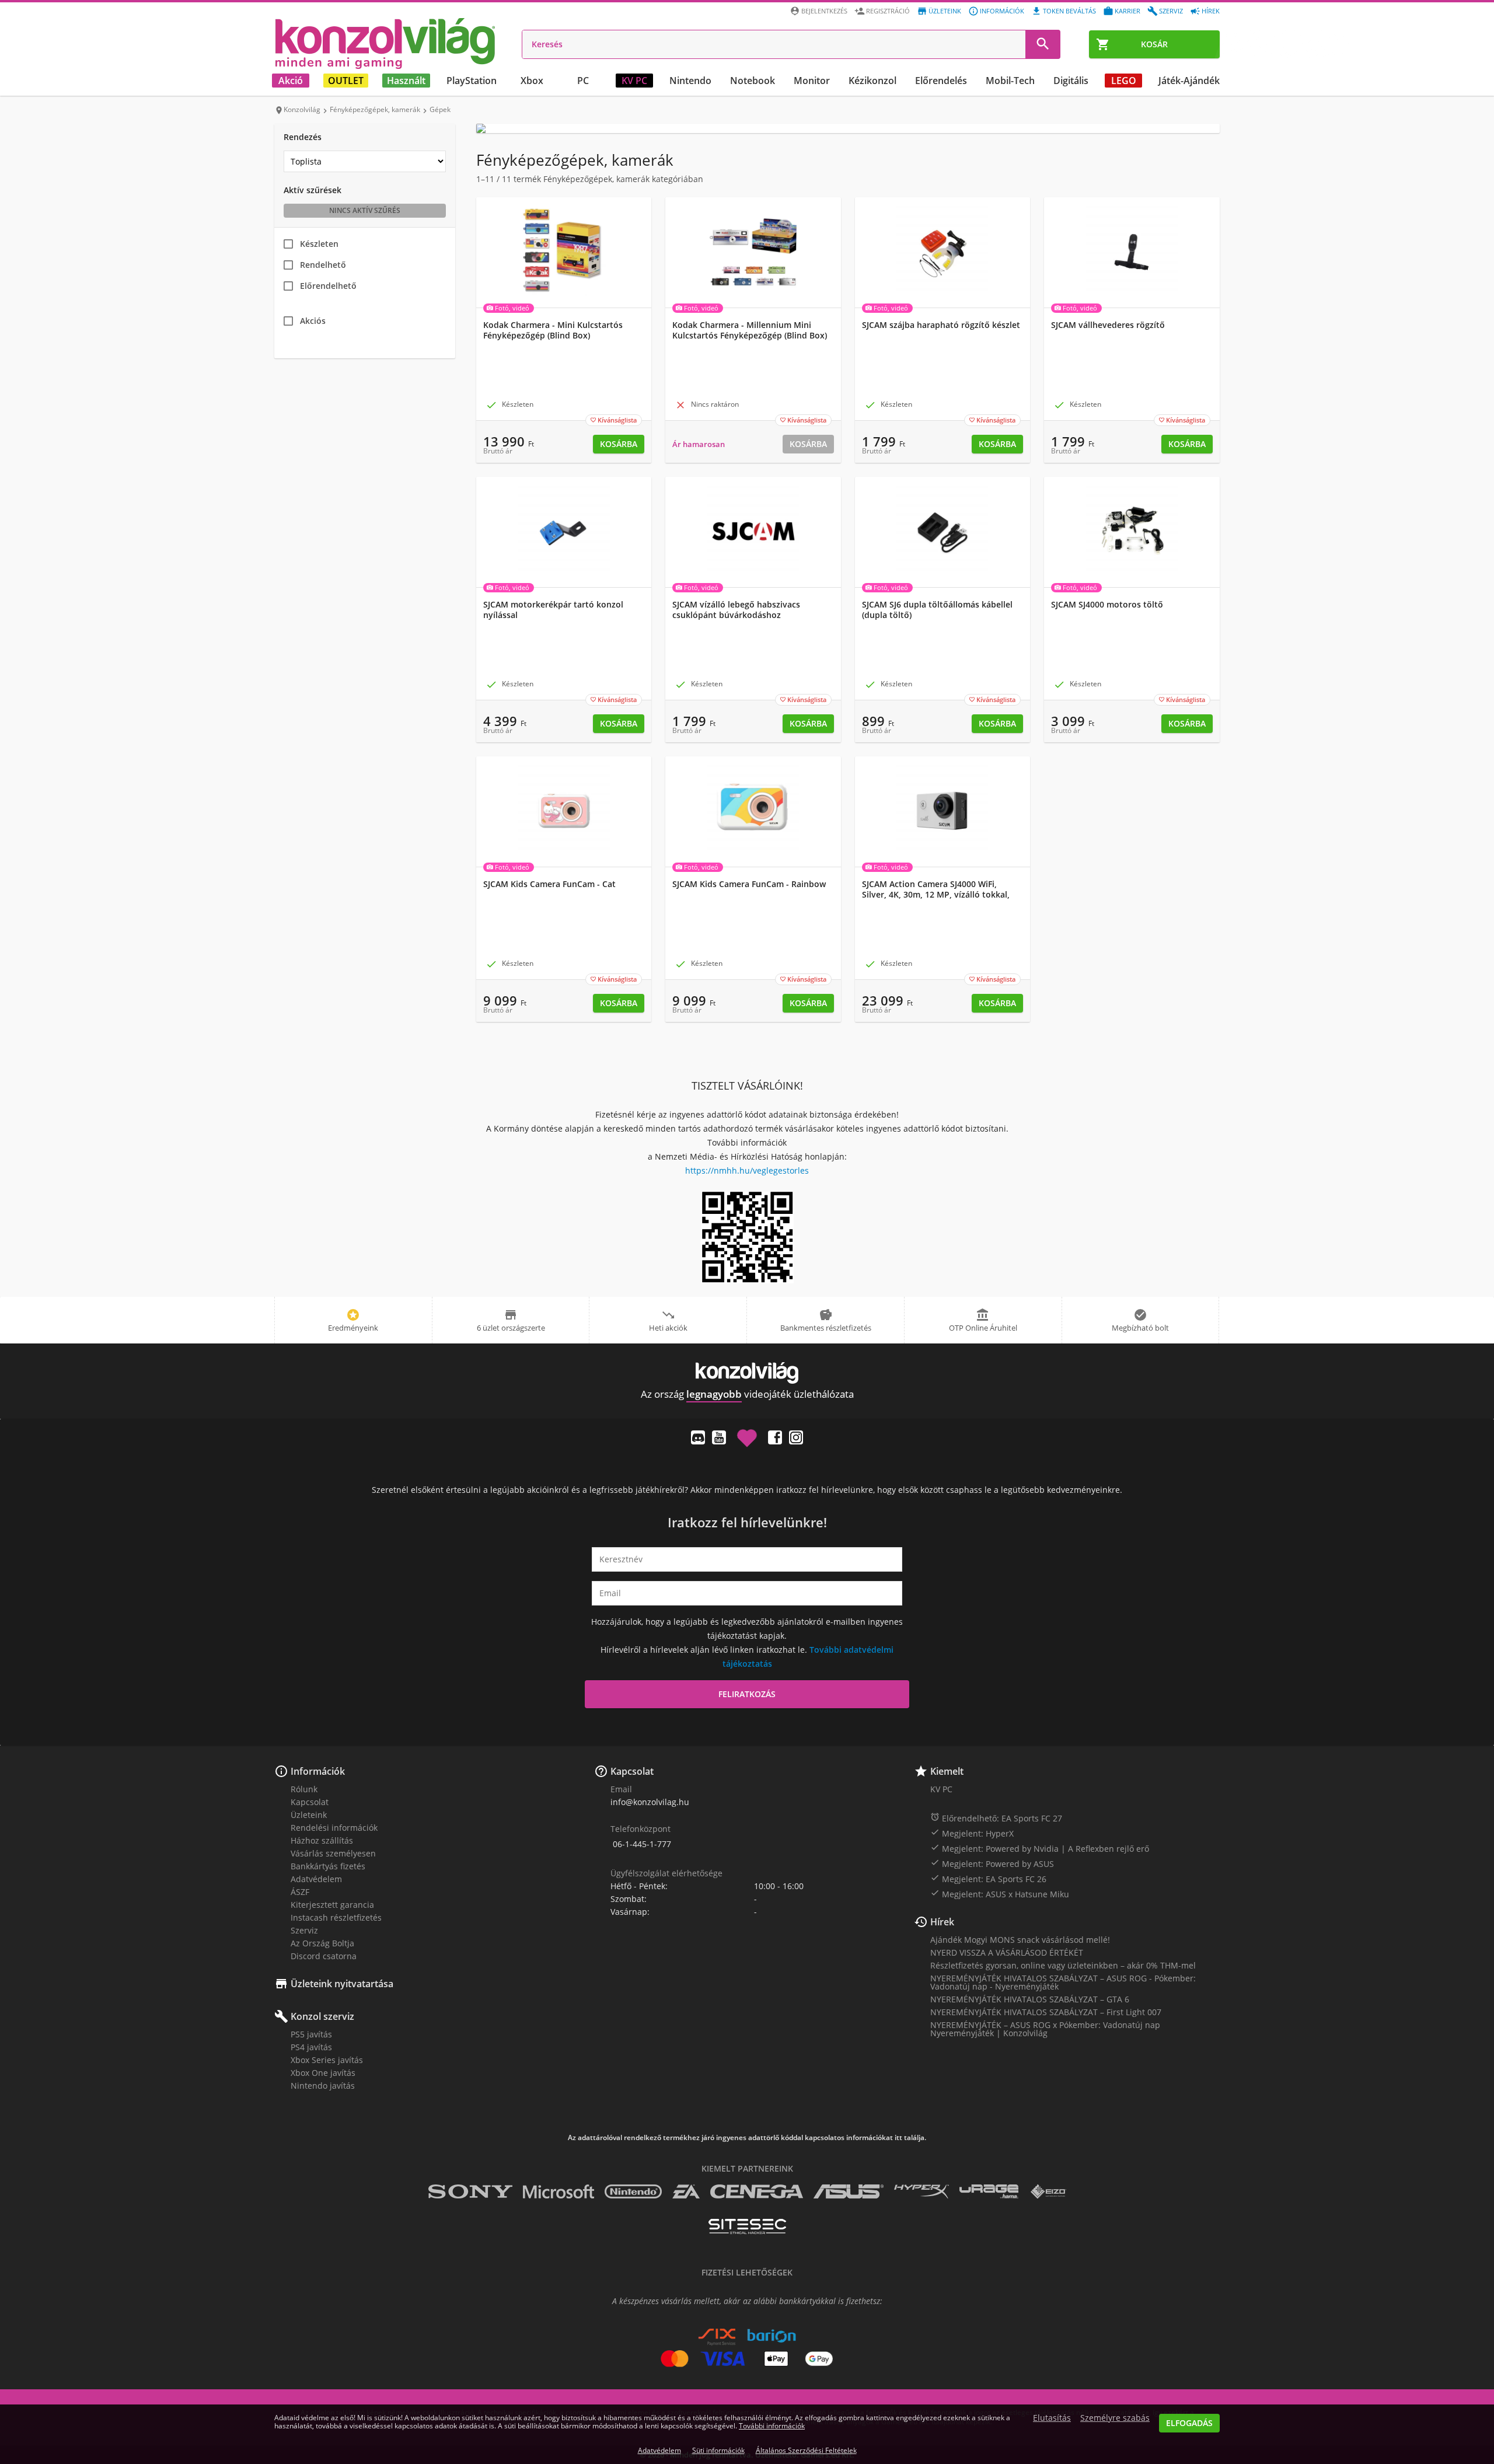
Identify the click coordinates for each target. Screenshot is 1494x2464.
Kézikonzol (872, 81)
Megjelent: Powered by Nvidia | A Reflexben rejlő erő (1040, 1848)
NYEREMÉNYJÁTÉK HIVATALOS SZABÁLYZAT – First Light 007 (1046, 2012)
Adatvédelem (316, 1879)
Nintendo (690, 81)
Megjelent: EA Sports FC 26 (988, 1879)
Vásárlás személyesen (333, 1853)
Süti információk (718, 2450)
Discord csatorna (324, 1956)
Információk (1002, 11)
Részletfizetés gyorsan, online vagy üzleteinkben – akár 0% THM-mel (1063, 1965)
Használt (406, 81)
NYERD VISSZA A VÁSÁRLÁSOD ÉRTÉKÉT (1007, 1952)
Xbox (532, 81)
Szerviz (1171, 11)
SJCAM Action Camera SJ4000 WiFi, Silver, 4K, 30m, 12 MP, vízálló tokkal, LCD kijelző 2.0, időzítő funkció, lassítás (940, 895)
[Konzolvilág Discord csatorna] (698, 1437)
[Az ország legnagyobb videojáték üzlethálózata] (385, 43)
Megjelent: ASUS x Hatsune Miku (1000, 1894)
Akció (291, 81)
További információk (772, 2426)
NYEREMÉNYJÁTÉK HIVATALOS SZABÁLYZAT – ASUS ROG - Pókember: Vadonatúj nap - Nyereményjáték (1063, 1982)
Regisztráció (888, 11)
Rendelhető (323, 265)
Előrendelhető (328, 286)
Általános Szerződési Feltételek (806, 2450)
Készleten (319, 244)
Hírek (1211, 11)
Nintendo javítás (323, 2086)
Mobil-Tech (1010, 81)
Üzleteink (945, 11)
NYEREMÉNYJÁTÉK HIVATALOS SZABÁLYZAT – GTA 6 (1030, 1999)
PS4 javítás (311, 2047)
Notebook (753, 81)
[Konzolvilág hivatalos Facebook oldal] (775, 1437)
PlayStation (472, 81)
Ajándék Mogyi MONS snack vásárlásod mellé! (1020, 1940)
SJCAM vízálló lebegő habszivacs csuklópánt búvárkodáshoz (736, 610)
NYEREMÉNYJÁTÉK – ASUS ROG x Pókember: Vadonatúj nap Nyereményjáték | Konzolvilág (1045, 2029)
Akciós (313, 321)
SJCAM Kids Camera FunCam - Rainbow (749, 884)
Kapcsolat (310, 1802)
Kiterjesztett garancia (332, 1905)
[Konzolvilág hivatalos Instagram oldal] (796, 1437)
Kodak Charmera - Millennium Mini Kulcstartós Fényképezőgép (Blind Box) (750, 330)
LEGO (1124, 81)
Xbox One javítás (323, 2073)
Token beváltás (1069, 11)
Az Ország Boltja (322, 1943)
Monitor (812, 81)
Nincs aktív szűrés (365, 210)
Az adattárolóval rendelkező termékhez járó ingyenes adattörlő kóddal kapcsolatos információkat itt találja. (747, 2138)
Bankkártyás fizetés (328, 1866)
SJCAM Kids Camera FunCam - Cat (549, 884)
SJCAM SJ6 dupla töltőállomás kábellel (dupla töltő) (937, 610)
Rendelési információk (334, 1828)
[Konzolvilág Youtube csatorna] (719, 1437)
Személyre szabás (1115, 2418)
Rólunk (304, 1789)
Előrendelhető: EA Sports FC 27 (996, 1818)
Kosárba (619, 444)
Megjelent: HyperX (972, 1833)
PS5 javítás (311, 2034)
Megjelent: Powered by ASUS (992, 1863)
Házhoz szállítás (322, 1840)
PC (583, 81)
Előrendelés (941, 81)
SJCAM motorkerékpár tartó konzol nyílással (553, 610)
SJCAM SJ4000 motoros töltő (1107, 605)
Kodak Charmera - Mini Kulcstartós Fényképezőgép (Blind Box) (553, 330)
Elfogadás (1189, 2423)
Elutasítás (1052, 2418)
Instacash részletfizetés (336, 1917)
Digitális (1071, 81)
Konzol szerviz (322, 2016)
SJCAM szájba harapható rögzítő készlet (941, 325)
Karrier (1128, 11)
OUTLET (346, 81)
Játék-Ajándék (1189, 81)
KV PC (634, 81)
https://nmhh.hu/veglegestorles (747, 1170)
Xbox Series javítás (327, 2060)
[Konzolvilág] (747, 1373)
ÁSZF (300, 1892)
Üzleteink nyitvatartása (342, 1984)
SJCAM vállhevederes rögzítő (1108, 325)
